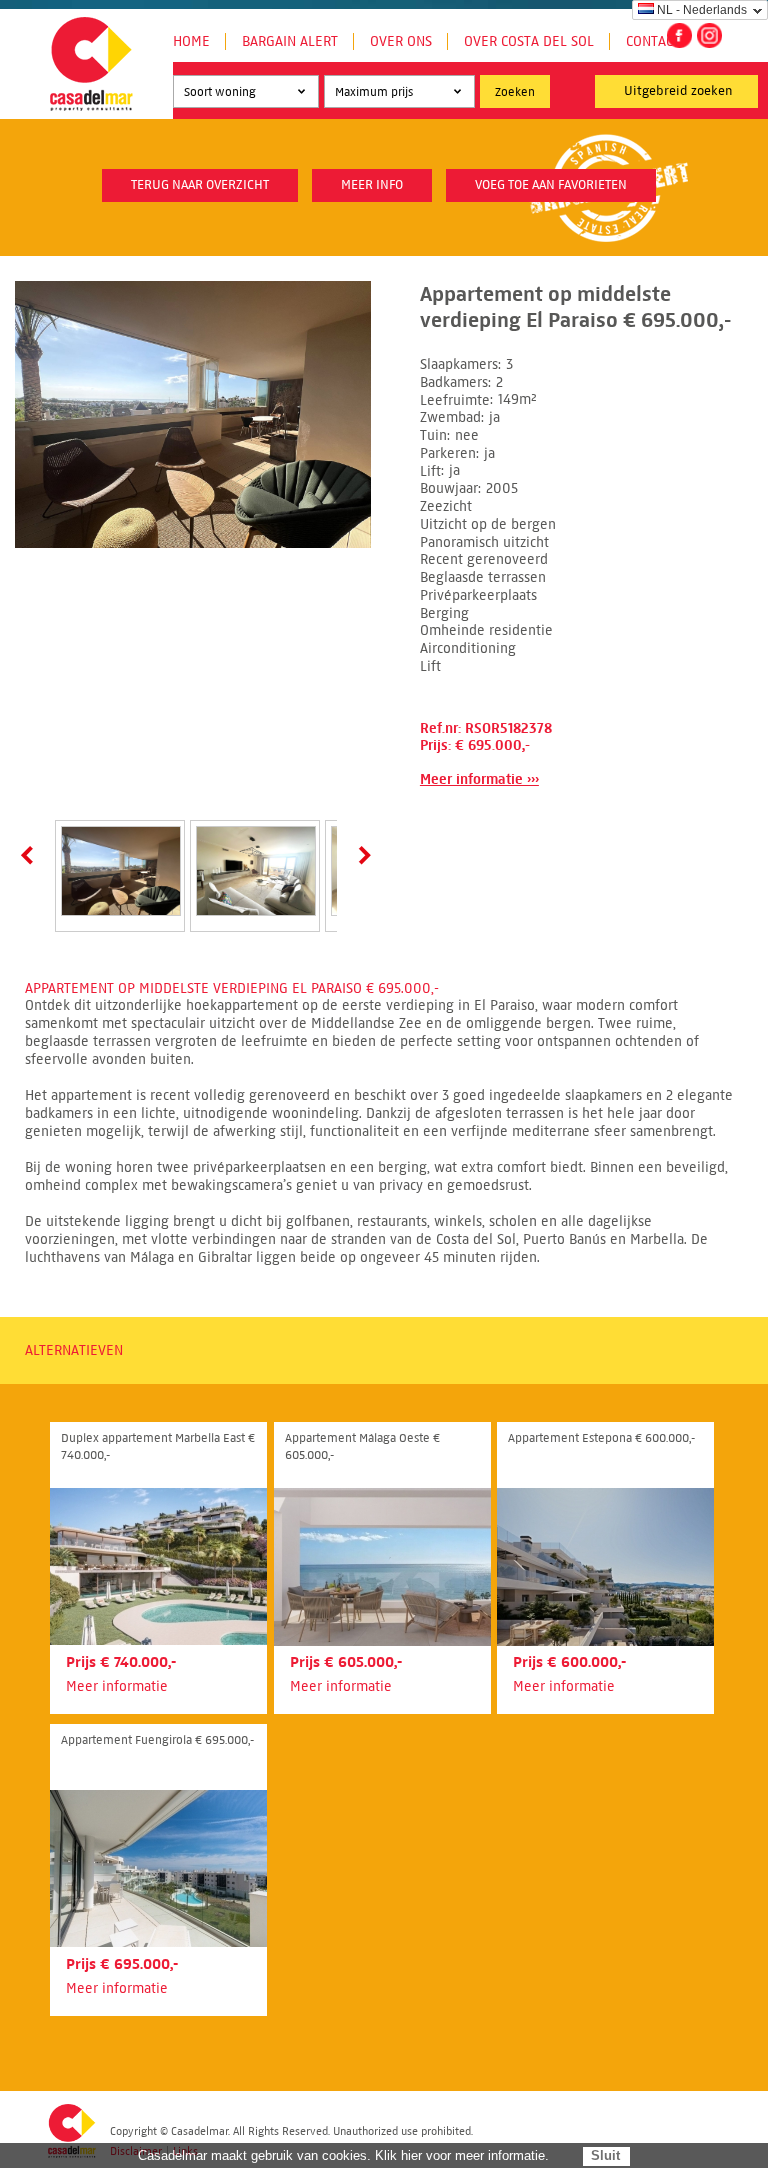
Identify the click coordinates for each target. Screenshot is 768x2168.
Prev (31, 855)
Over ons (401, 41)
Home (191, 41)
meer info (372, 185)
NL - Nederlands (702, 10)
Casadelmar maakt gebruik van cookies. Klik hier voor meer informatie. (343, 2155)
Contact (653, 41)
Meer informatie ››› (479, 779)
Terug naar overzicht (200, 185)
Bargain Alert (290, 41)
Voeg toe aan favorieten (551, 185)
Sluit (605, 2155)
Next (361, 855)
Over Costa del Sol (529, 41)
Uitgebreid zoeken (678, 91)
